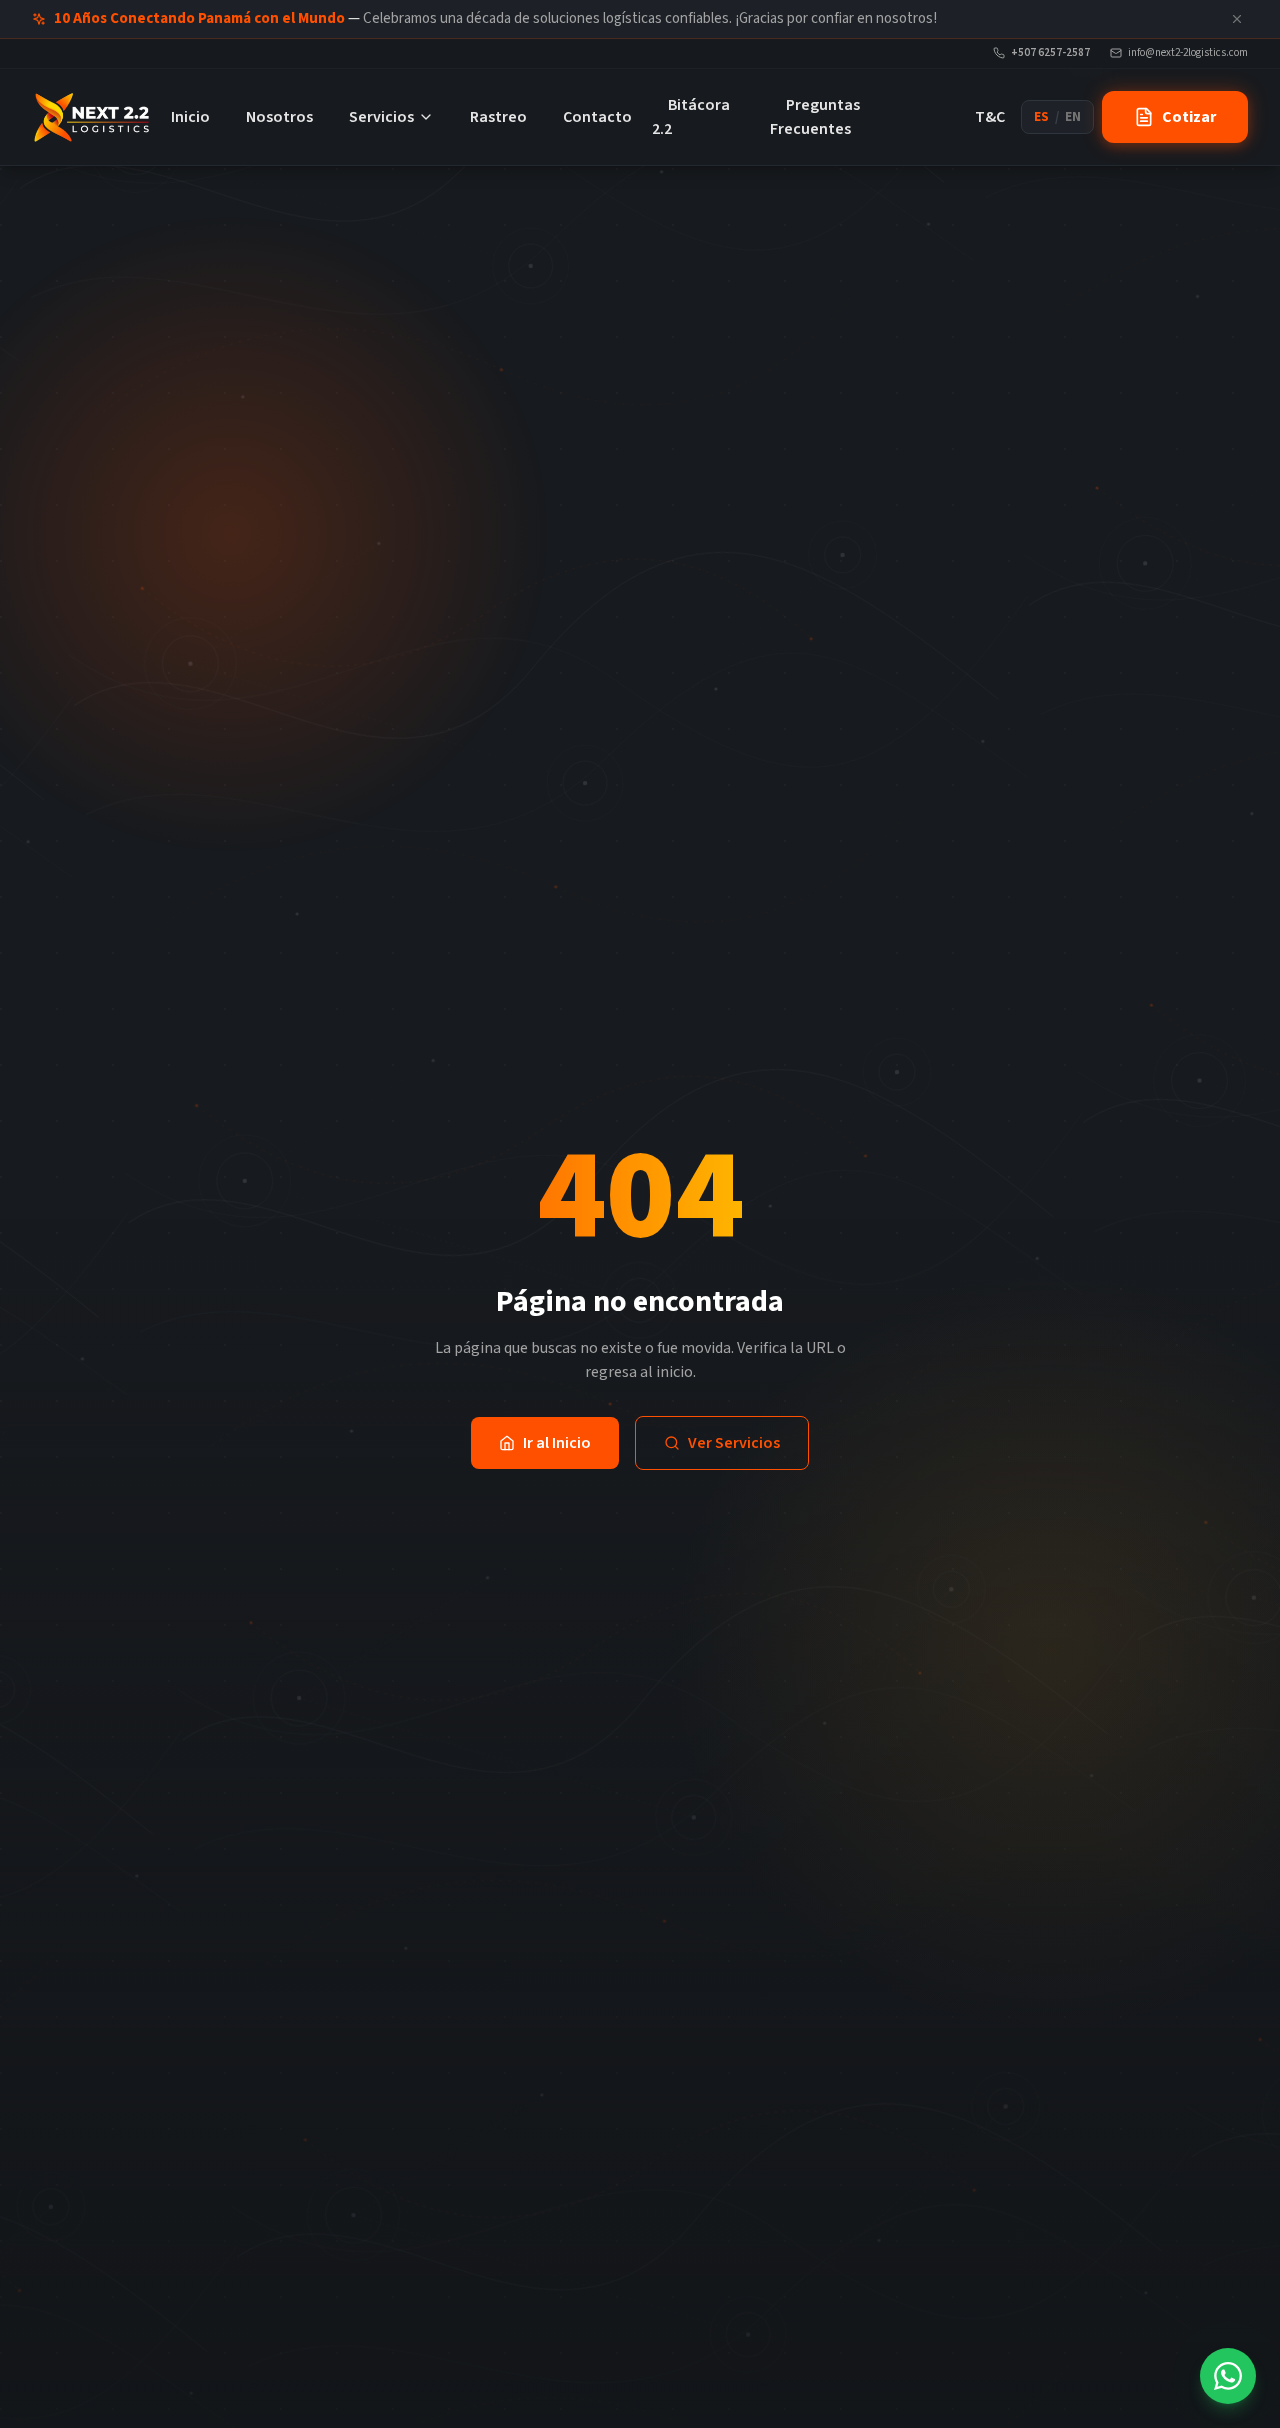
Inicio (190, 117)
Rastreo (498, 117)
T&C (990, 117)
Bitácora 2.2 (691, 117)
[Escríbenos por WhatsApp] (1228, 2376)
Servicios (381, 117)
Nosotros (279, 117)
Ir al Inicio (557, 1443)
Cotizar (1189, 117)
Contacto (597, 117)
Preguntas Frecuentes (815, 117)
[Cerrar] (1237, 19)
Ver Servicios (734, 1443)
